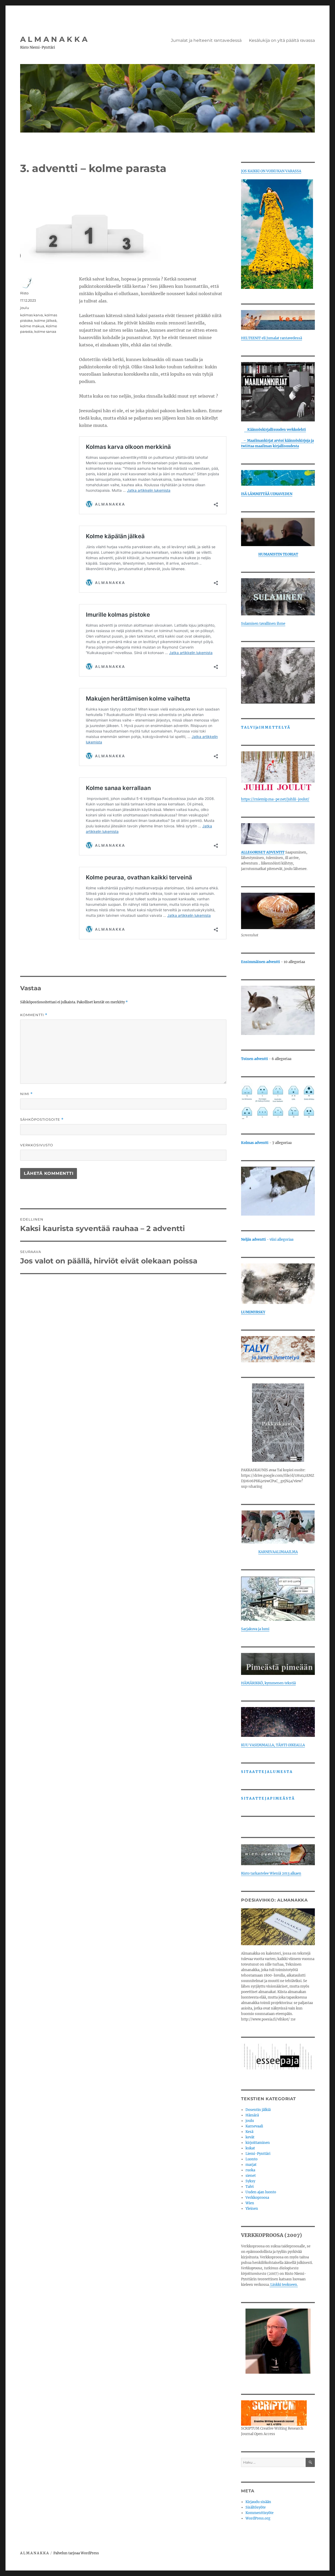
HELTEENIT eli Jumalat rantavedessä (272, 338)
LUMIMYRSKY (253, 1312)
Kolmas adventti (255, 1143)
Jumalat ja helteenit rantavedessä (206, 40)
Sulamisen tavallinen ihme (263, 624)
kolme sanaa (45, 331)
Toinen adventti (255, 1059)
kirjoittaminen (258, 2143)
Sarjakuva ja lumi (255, 1629)
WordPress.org (258, 2518)
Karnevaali (254, 2126)
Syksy (250, 2181)
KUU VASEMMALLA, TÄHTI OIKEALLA (273, 1745)
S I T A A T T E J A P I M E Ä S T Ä (268, 1798)
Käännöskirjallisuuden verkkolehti (275, 430)
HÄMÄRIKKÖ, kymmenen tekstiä (268, 1683)
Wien (250, 2203)
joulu (25, 308)
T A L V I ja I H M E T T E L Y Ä (265, 727)
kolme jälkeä (45, 320)
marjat (251, 2165)
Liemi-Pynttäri (258, 2154)
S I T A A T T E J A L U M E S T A (267, 1772)
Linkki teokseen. (284, 2285)
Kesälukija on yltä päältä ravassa (282, 40)
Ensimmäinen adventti (261, 962)
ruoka (250, 2170)
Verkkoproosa (257, 2198)
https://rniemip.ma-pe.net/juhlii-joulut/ (275, 799)
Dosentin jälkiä (258, 2110)
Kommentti (34, 1015)
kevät (250, 2137)
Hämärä (252, 2115)
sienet (251, 2176)
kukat (250, 2148)
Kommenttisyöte (259, 2513)
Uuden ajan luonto (261, 2192)
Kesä (249, 2132)
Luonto (252, 2159)
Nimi (26, 1094)
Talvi (250, 2187)
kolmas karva (32, 315)
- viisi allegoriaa (267, 1240)
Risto (24, 293)
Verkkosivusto (37, 1145)
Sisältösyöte (256, 2507)
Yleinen (252, 2209)
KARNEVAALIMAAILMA (278, 1552)
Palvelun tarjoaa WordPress (76, 2553)
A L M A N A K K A (54, 39)
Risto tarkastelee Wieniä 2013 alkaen (271, 1873)
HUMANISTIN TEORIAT (278, 554)
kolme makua (32, 326)
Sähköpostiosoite (42, 1120)
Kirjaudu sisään (258, 2502)
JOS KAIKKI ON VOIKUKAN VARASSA (271, 171)
